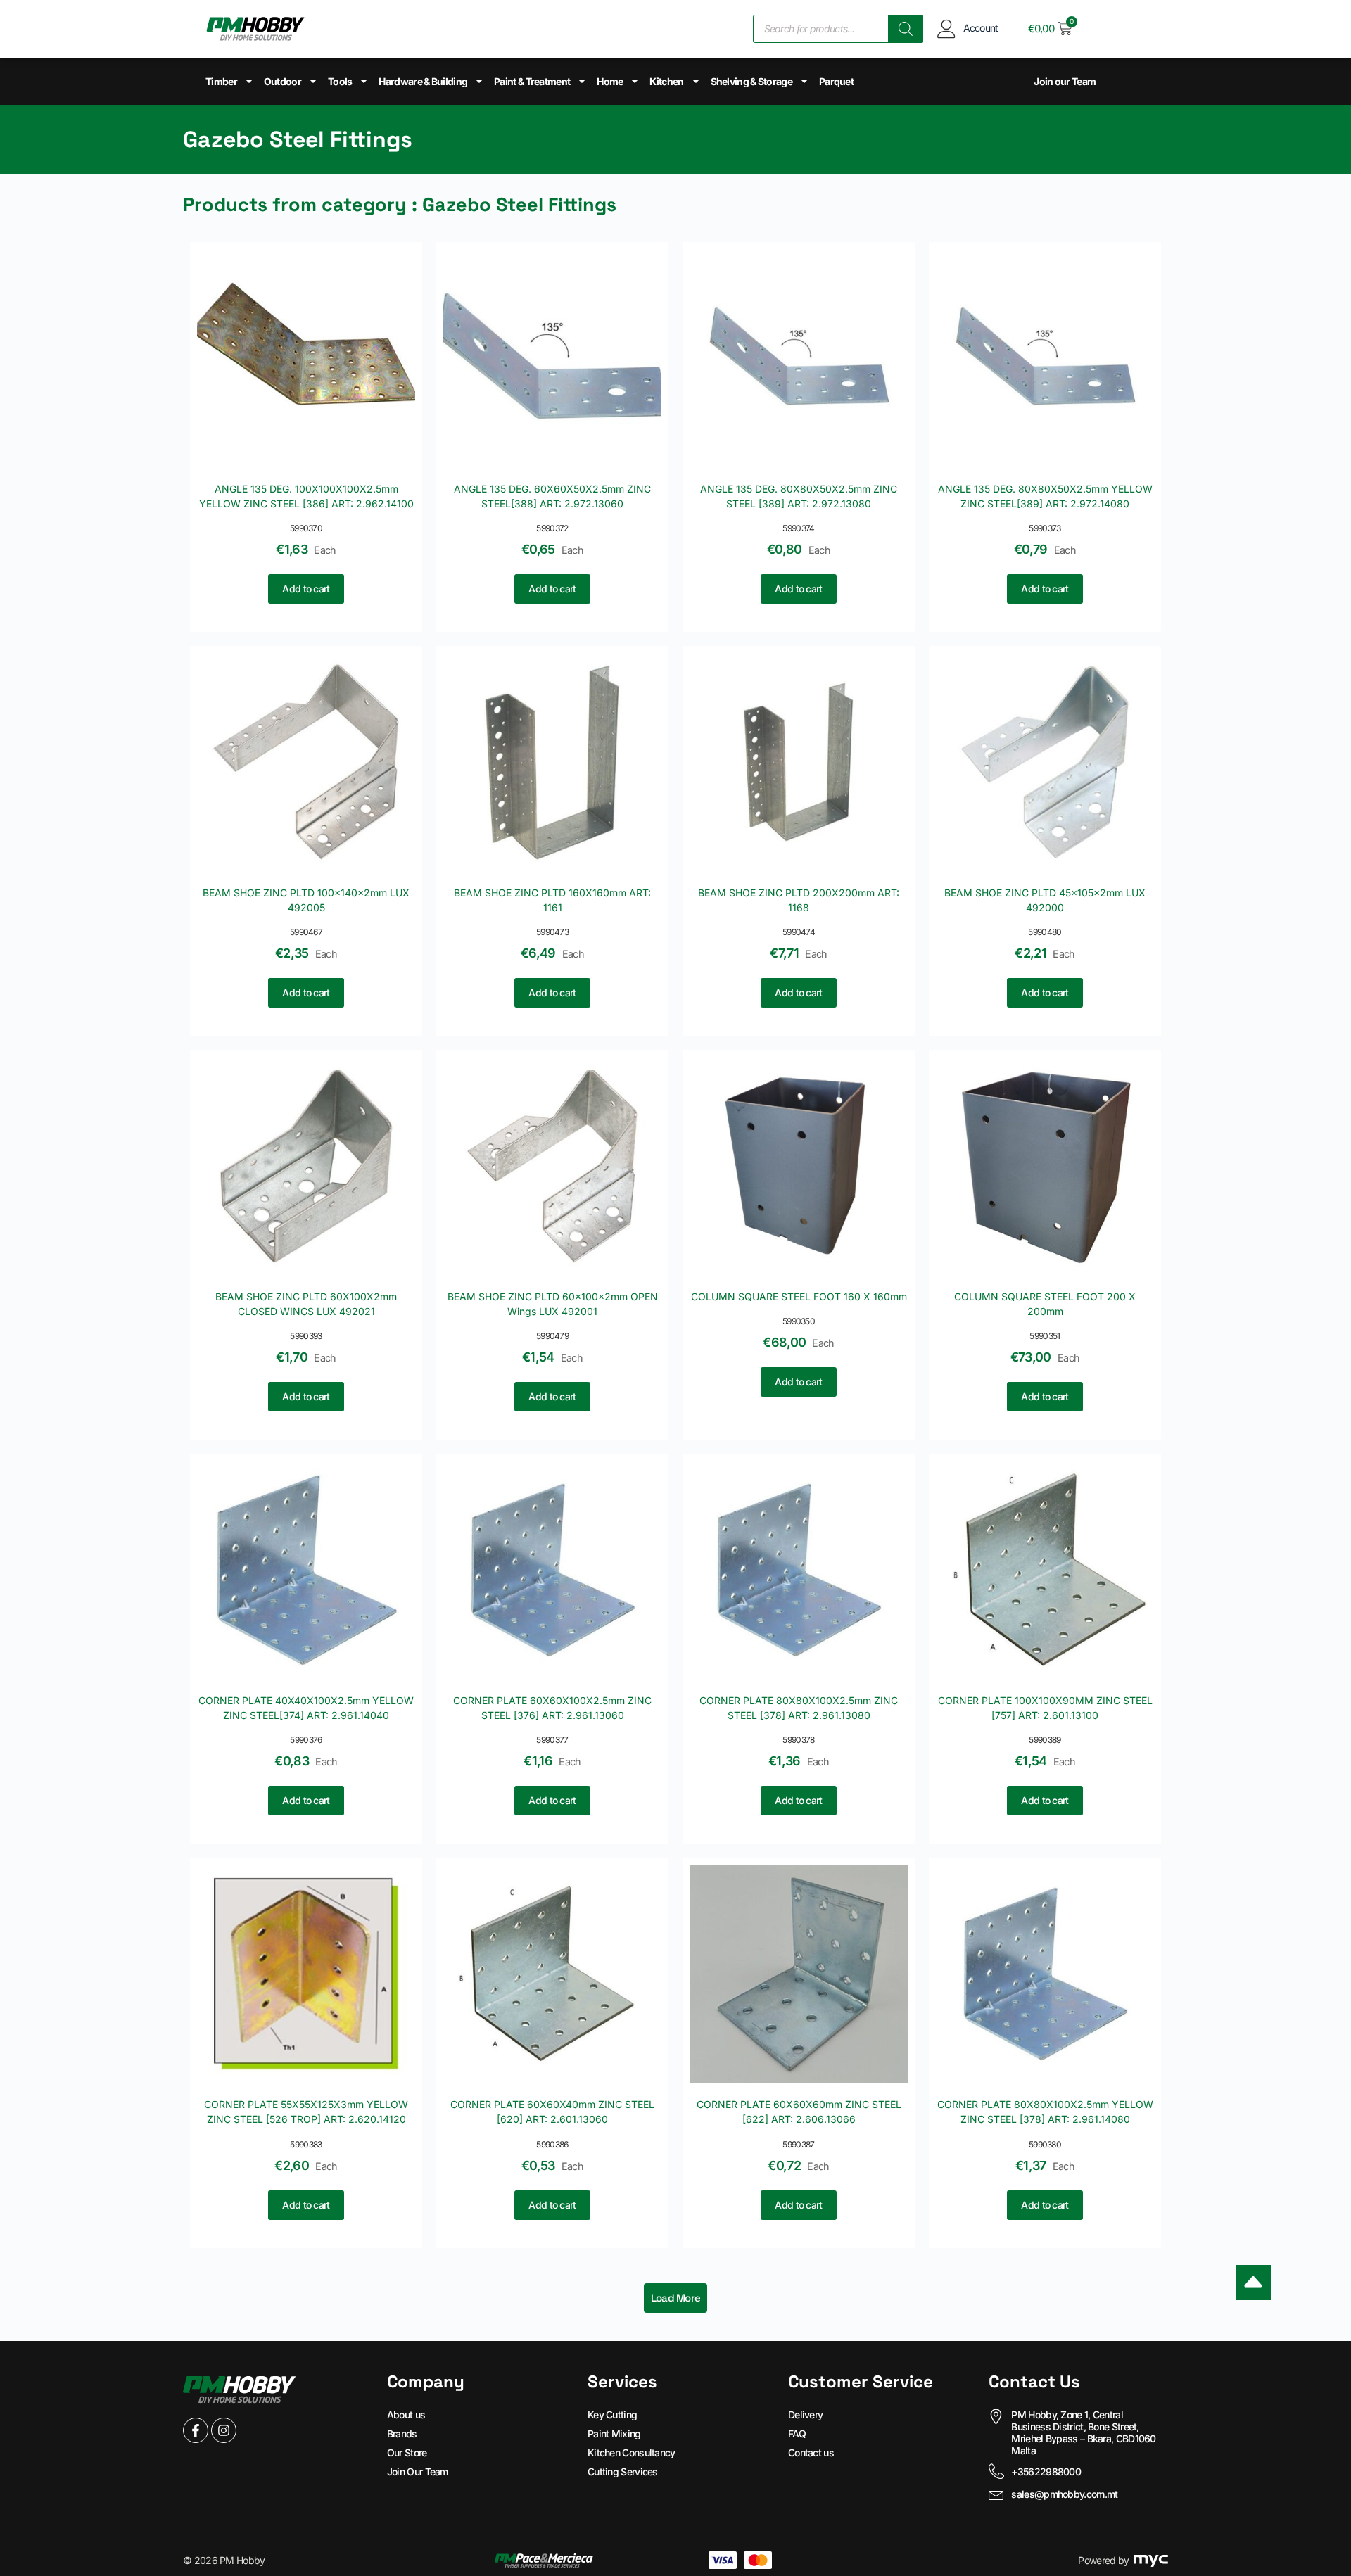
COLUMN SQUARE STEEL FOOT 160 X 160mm (799, 1296)
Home (610, 81)
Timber (221, 81)
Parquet (836, 81)
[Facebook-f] (196, 2430)
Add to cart (306, 589)
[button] (676, 2298)
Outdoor (283, 81)
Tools (340, 81)
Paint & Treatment (532, 81)
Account (981, 28)
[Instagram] (224, 2430)
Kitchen (666, 81)
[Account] (947, 28)
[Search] (906, 29)
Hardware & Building (423, 81)
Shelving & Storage (751, 81)
